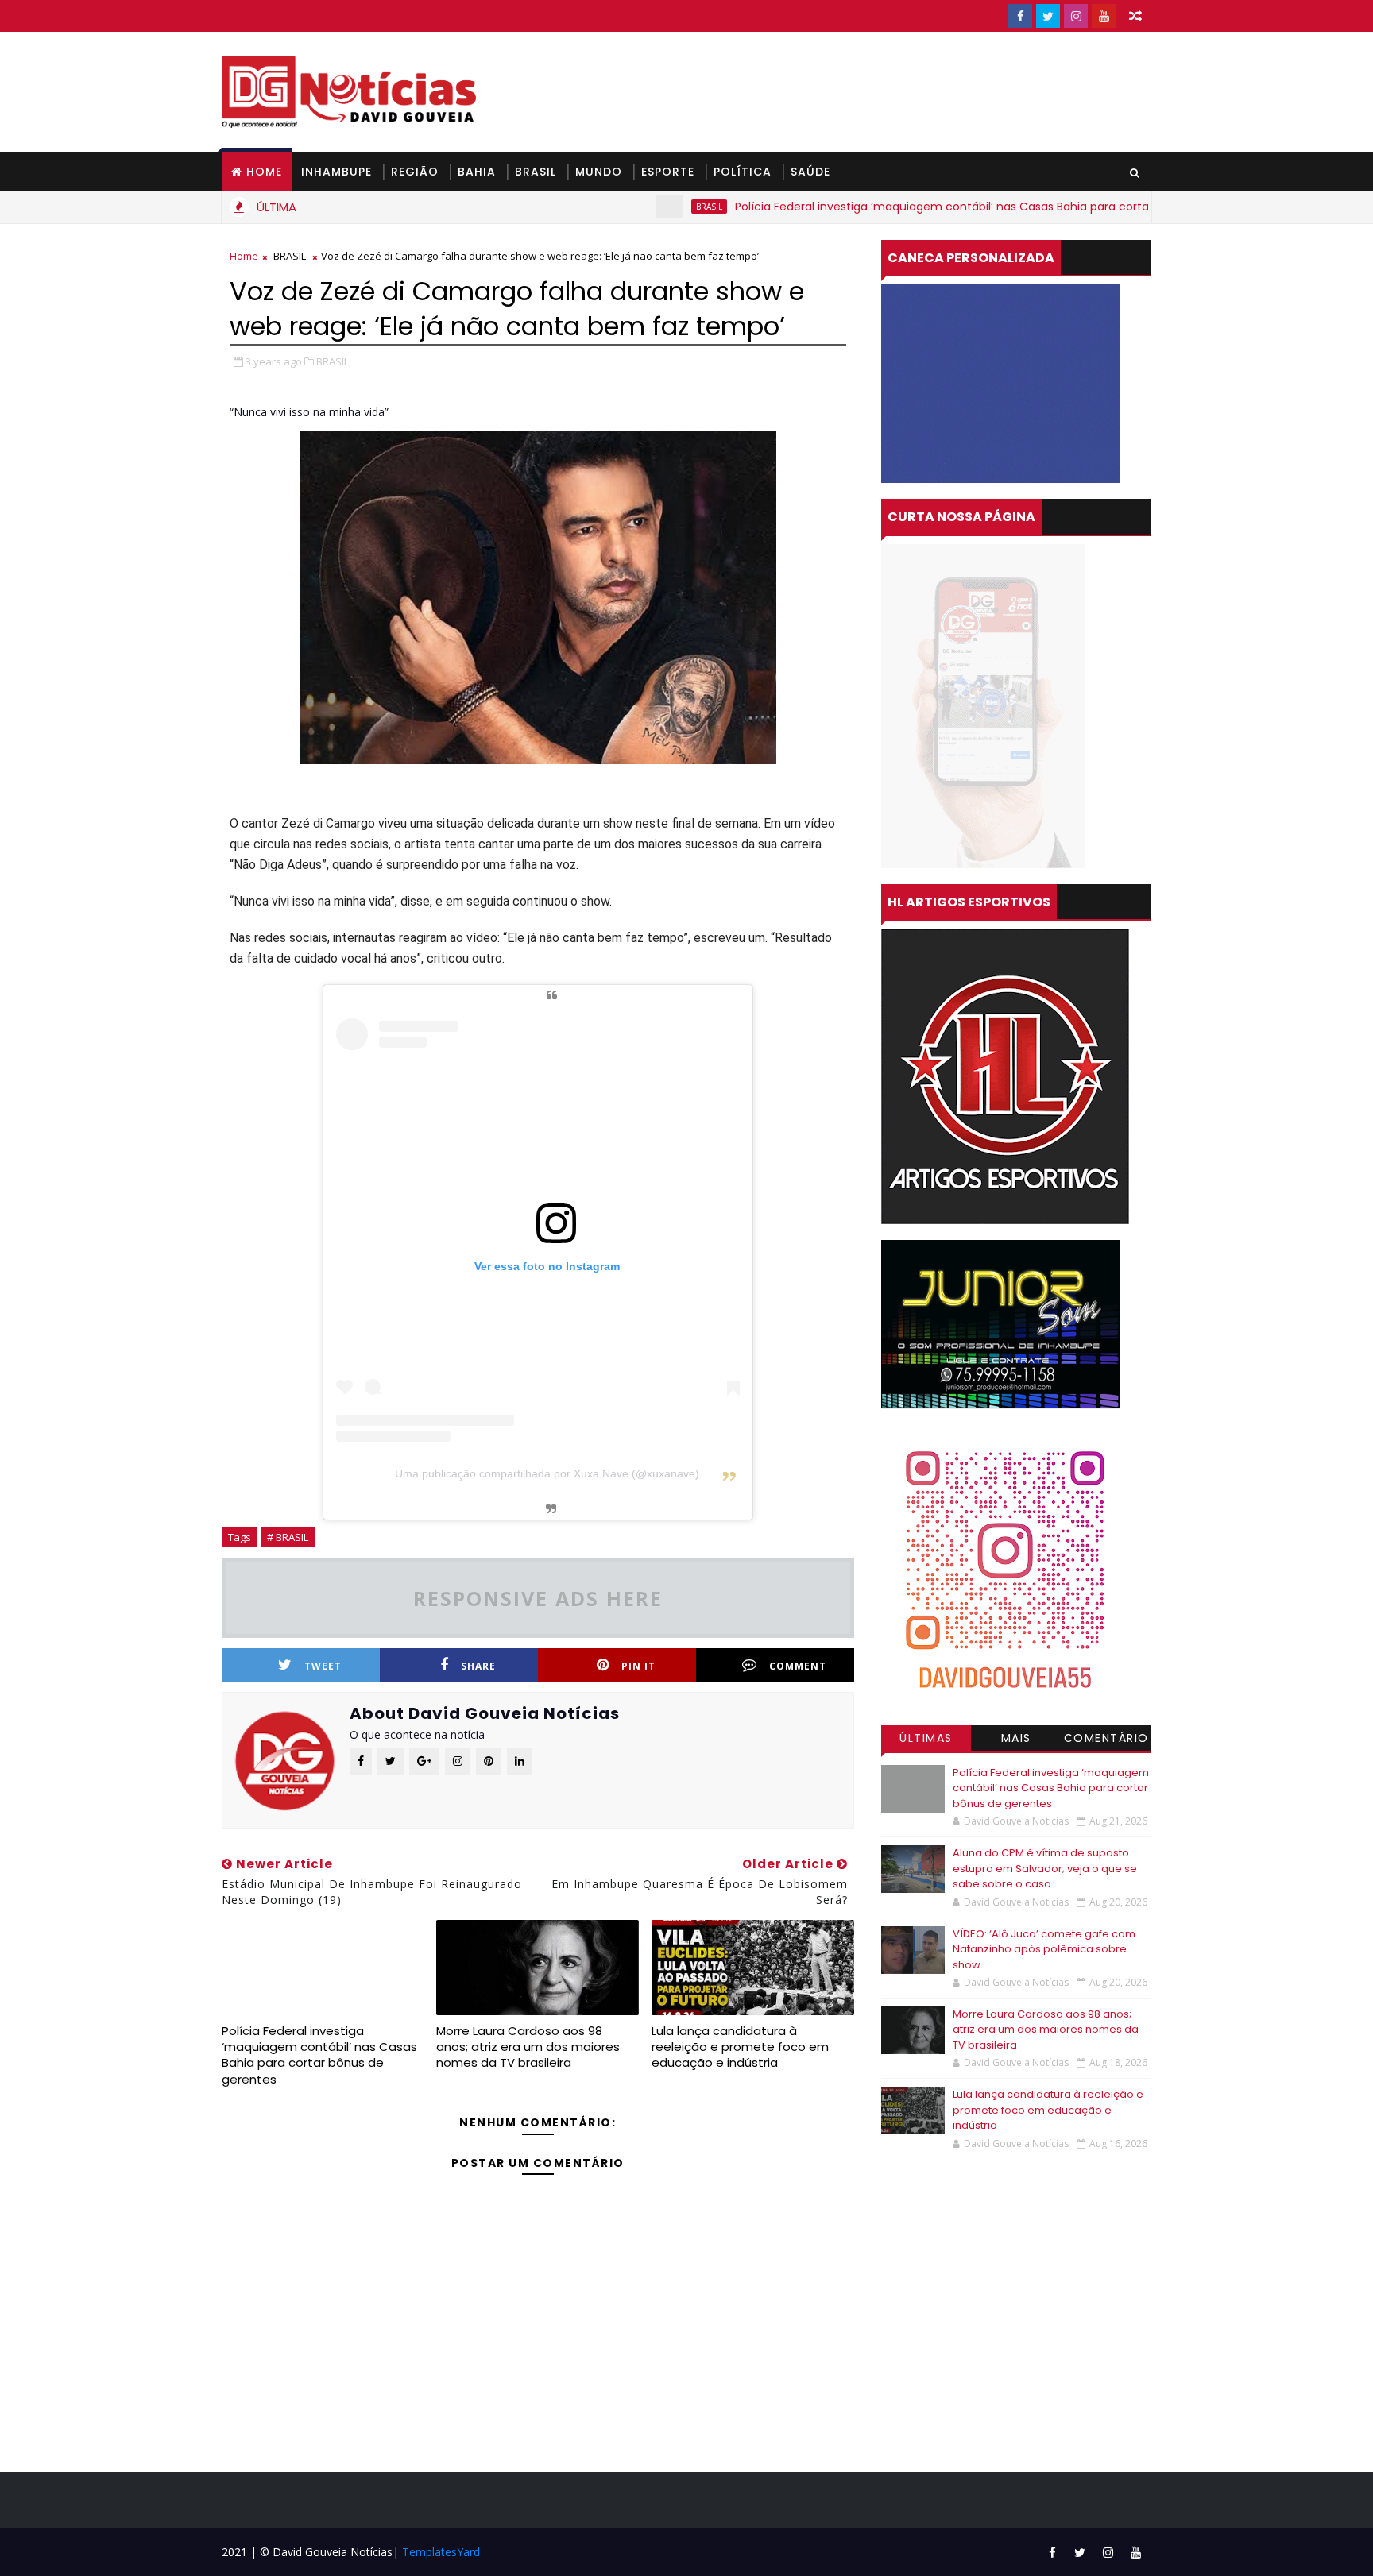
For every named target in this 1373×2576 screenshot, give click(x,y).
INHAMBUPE (336, 172)
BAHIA (477, 172)
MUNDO (599, 172)
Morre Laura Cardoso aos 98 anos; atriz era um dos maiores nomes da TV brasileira (528, 2047)
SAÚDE (810, 172)
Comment (798, 1666)
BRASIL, (334, 361)
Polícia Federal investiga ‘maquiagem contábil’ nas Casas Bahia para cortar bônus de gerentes (933, 207)
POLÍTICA (743, 172)
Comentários (1106, 1740)
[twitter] (1048, 16)
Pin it (638, 1666)
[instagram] (1076, 16)
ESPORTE (668, 172)
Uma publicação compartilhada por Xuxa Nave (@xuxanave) (547, 1473)
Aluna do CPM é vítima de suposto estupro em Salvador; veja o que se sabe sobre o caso (1045, 1868)
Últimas (926, 1738)
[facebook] (1020, 16)
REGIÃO (415, 172)
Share (478, 1666)
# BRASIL (288, 1537)
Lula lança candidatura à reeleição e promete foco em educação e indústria (740, 2047)
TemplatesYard (441, 2552)
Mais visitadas (1016, 1740)
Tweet (323, 1666)
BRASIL (536, 172)
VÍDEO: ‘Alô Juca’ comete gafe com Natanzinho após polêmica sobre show (1044, 1949)
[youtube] (1104, 16)
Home (264, 172)
